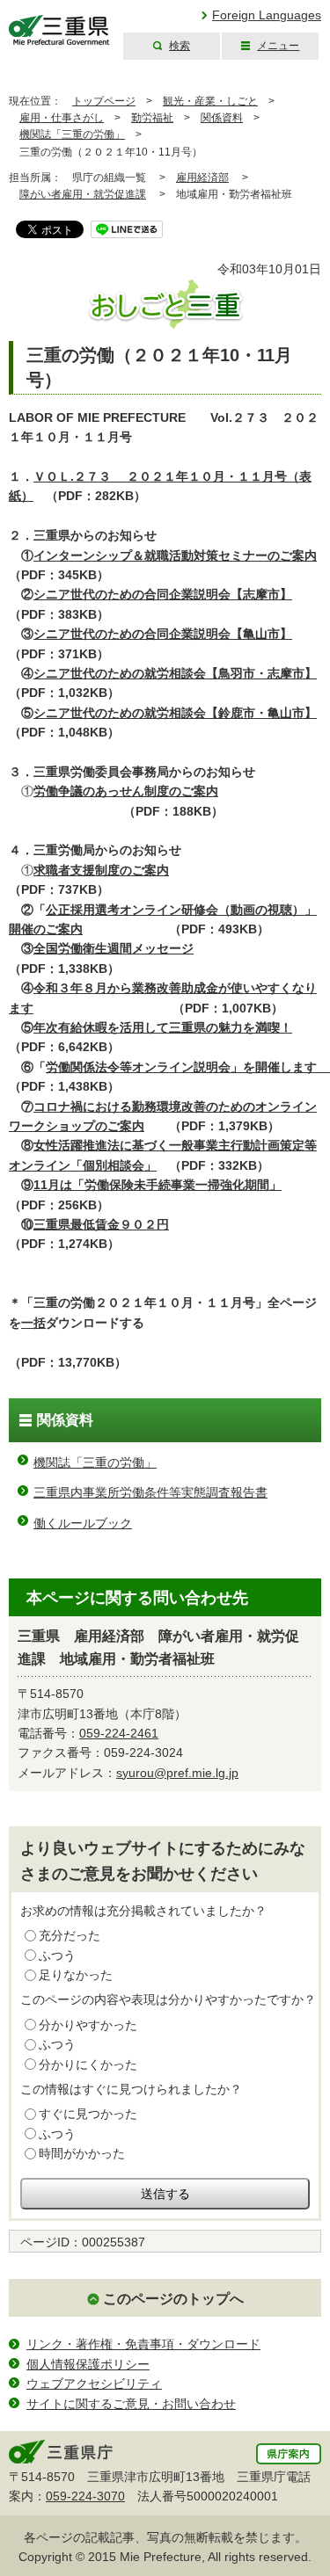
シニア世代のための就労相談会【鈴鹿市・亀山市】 (175, 713)
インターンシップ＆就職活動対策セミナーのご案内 (175, 555)
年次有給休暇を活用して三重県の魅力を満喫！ (163, 1027)
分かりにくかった (88, 2064)
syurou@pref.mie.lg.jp (177, 1773)
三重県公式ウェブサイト (59, 30)
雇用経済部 (202, 178)
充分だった (70, 1935)
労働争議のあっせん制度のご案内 (126, 791)
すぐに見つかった (88, 2114)
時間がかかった (82, 2153)
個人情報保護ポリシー (88, 2364)
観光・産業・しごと (210, 101)
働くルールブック (83, 1523)
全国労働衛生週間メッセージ (114, 948)
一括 (33, 1323)
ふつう (57, 1956)
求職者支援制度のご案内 (101, 870)
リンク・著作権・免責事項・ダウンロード (143, 2344)
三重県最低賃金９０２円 (101, 1224)
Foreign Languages (267, 15)
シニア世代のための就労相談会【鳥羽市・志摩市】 (175, 673)
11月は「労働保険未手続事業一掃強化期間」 (158, 1185)
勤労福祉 (152, 118)
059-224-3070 (85, 2496)
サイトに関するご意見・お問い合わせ (131, 2404)
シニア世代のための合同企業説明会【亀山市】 (163, 634)
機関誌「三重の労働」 (72, 134)
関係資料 (222, 118)
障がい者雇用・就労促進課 (83, 194)
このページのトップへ (173, 2299)
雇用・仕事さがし (62, 118)
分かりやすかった (88, 2025)
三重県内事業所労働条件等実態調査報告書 (150, 1492)
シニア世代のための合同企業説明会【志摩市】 (163, 594)
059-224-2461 (119, 1733)
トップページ (104, 101)
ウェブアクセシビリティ (94, 2384)
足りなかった (76, 1975)
